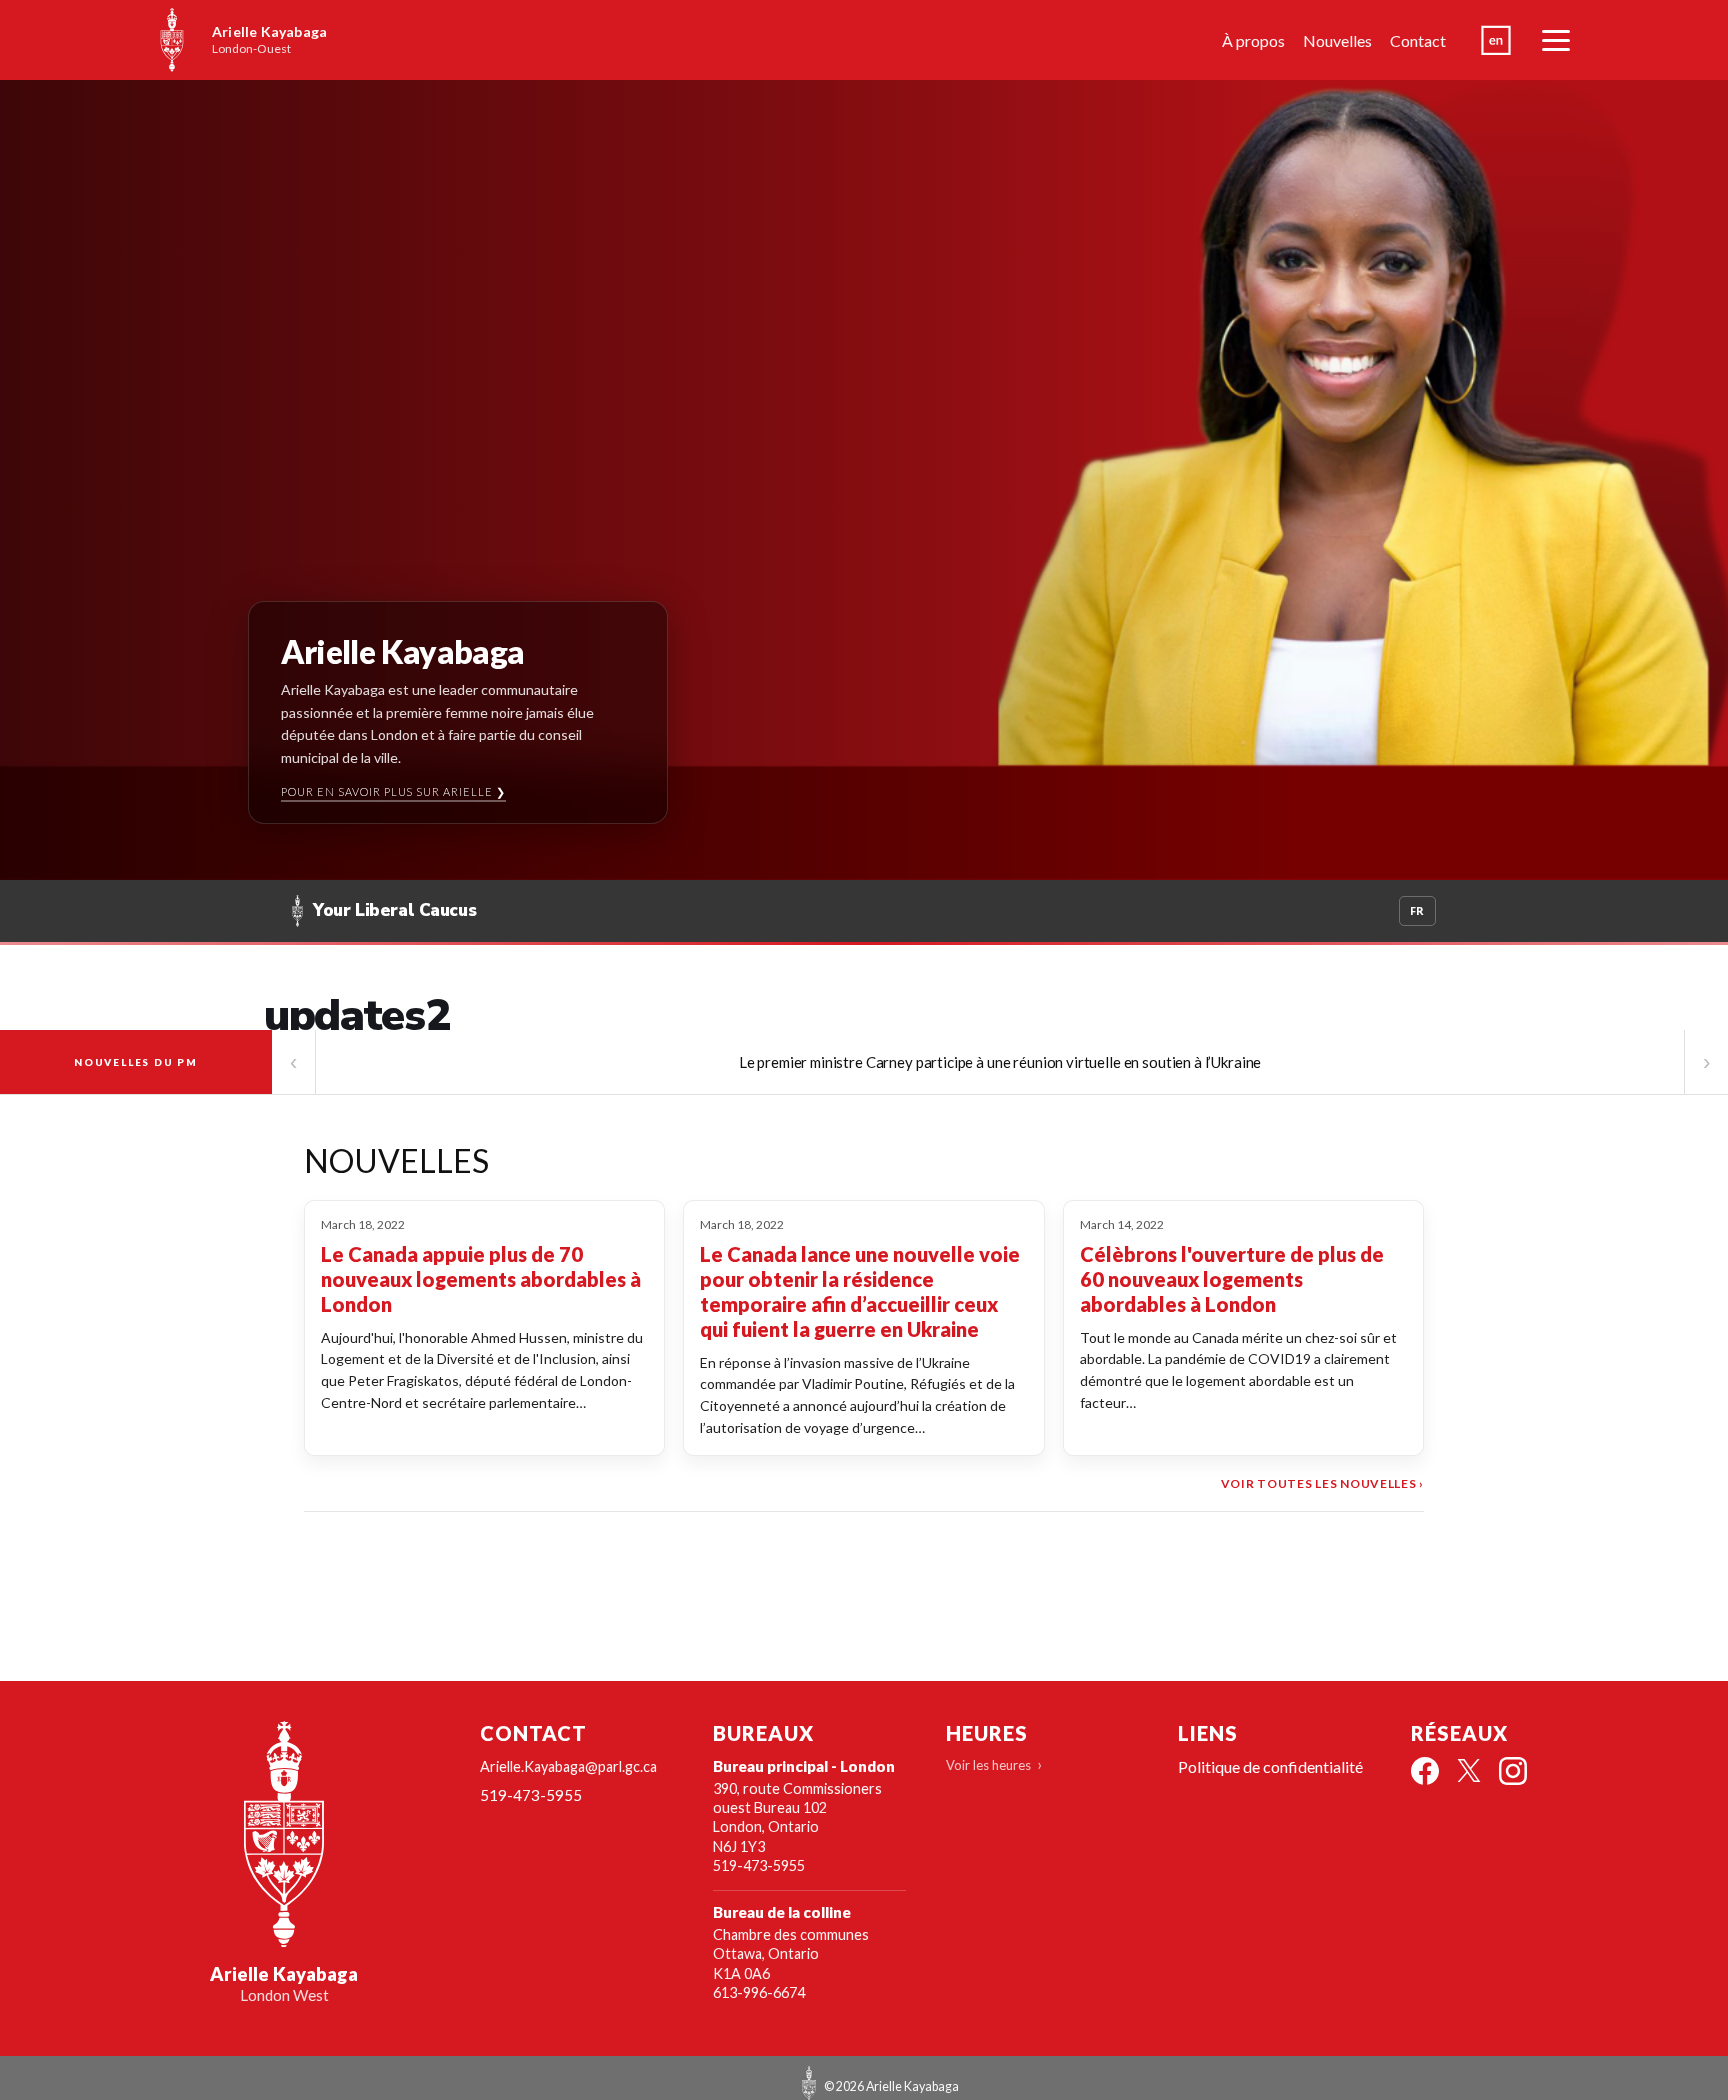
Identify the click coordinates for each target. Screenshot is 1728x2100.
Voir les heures (988, 1765)
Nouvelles (1337, 40)
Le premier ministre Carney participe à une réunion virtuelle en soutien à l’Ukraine (1000, 1062)
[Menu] (1556, 40)
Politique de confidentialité (1270, 1766)
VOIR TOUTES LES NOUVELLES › (1322, 1483)
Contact (1418, 40)
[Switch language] (1496, 40)
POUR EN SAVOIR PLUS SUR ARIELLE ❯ (394, 791)
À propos (1253, 40)
